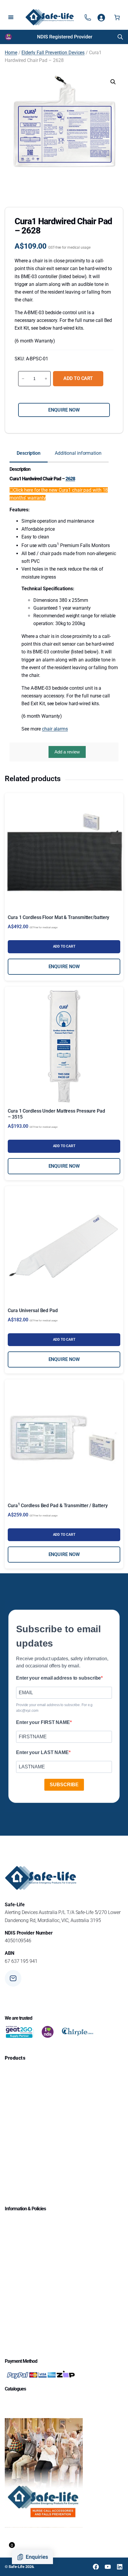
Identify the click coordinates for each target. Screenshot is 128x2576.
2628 (70, 479)
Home (11, 53)
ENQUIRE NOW (64, 967)
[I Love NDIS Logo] (8, 37)
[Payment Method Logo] (40, 2375)
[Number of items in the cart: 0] (117, 17)
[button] (113, 82)
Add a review (67, 752)
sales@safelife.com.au (47, 1981)
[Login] (101, 17)
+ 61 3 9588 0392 (42, 2002)
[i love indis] (48, 2032)
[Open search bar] (120, 37)
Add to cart (78, 378)
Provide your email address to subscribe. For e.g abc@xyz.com (54, 1708)
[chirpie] (79, 2032)
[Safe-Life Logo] (50, 17)
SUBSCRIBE (64, 1785)
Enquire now (64, 410)
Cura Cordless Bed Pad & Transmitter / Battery (58, 1506)
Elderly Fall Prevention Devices (53, 53)
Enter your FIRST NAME (43, 1722)
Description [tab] (29, 453)
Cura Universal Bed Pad (33, 1310)
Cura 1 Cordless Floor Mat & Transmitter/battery (58, 917)
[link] (65, 37)
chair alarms (55, 729)
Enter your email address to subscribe (58, 1678)
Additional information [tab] (78, 453)
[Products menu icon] (88, 17)
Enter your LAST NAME (42, 1752)
